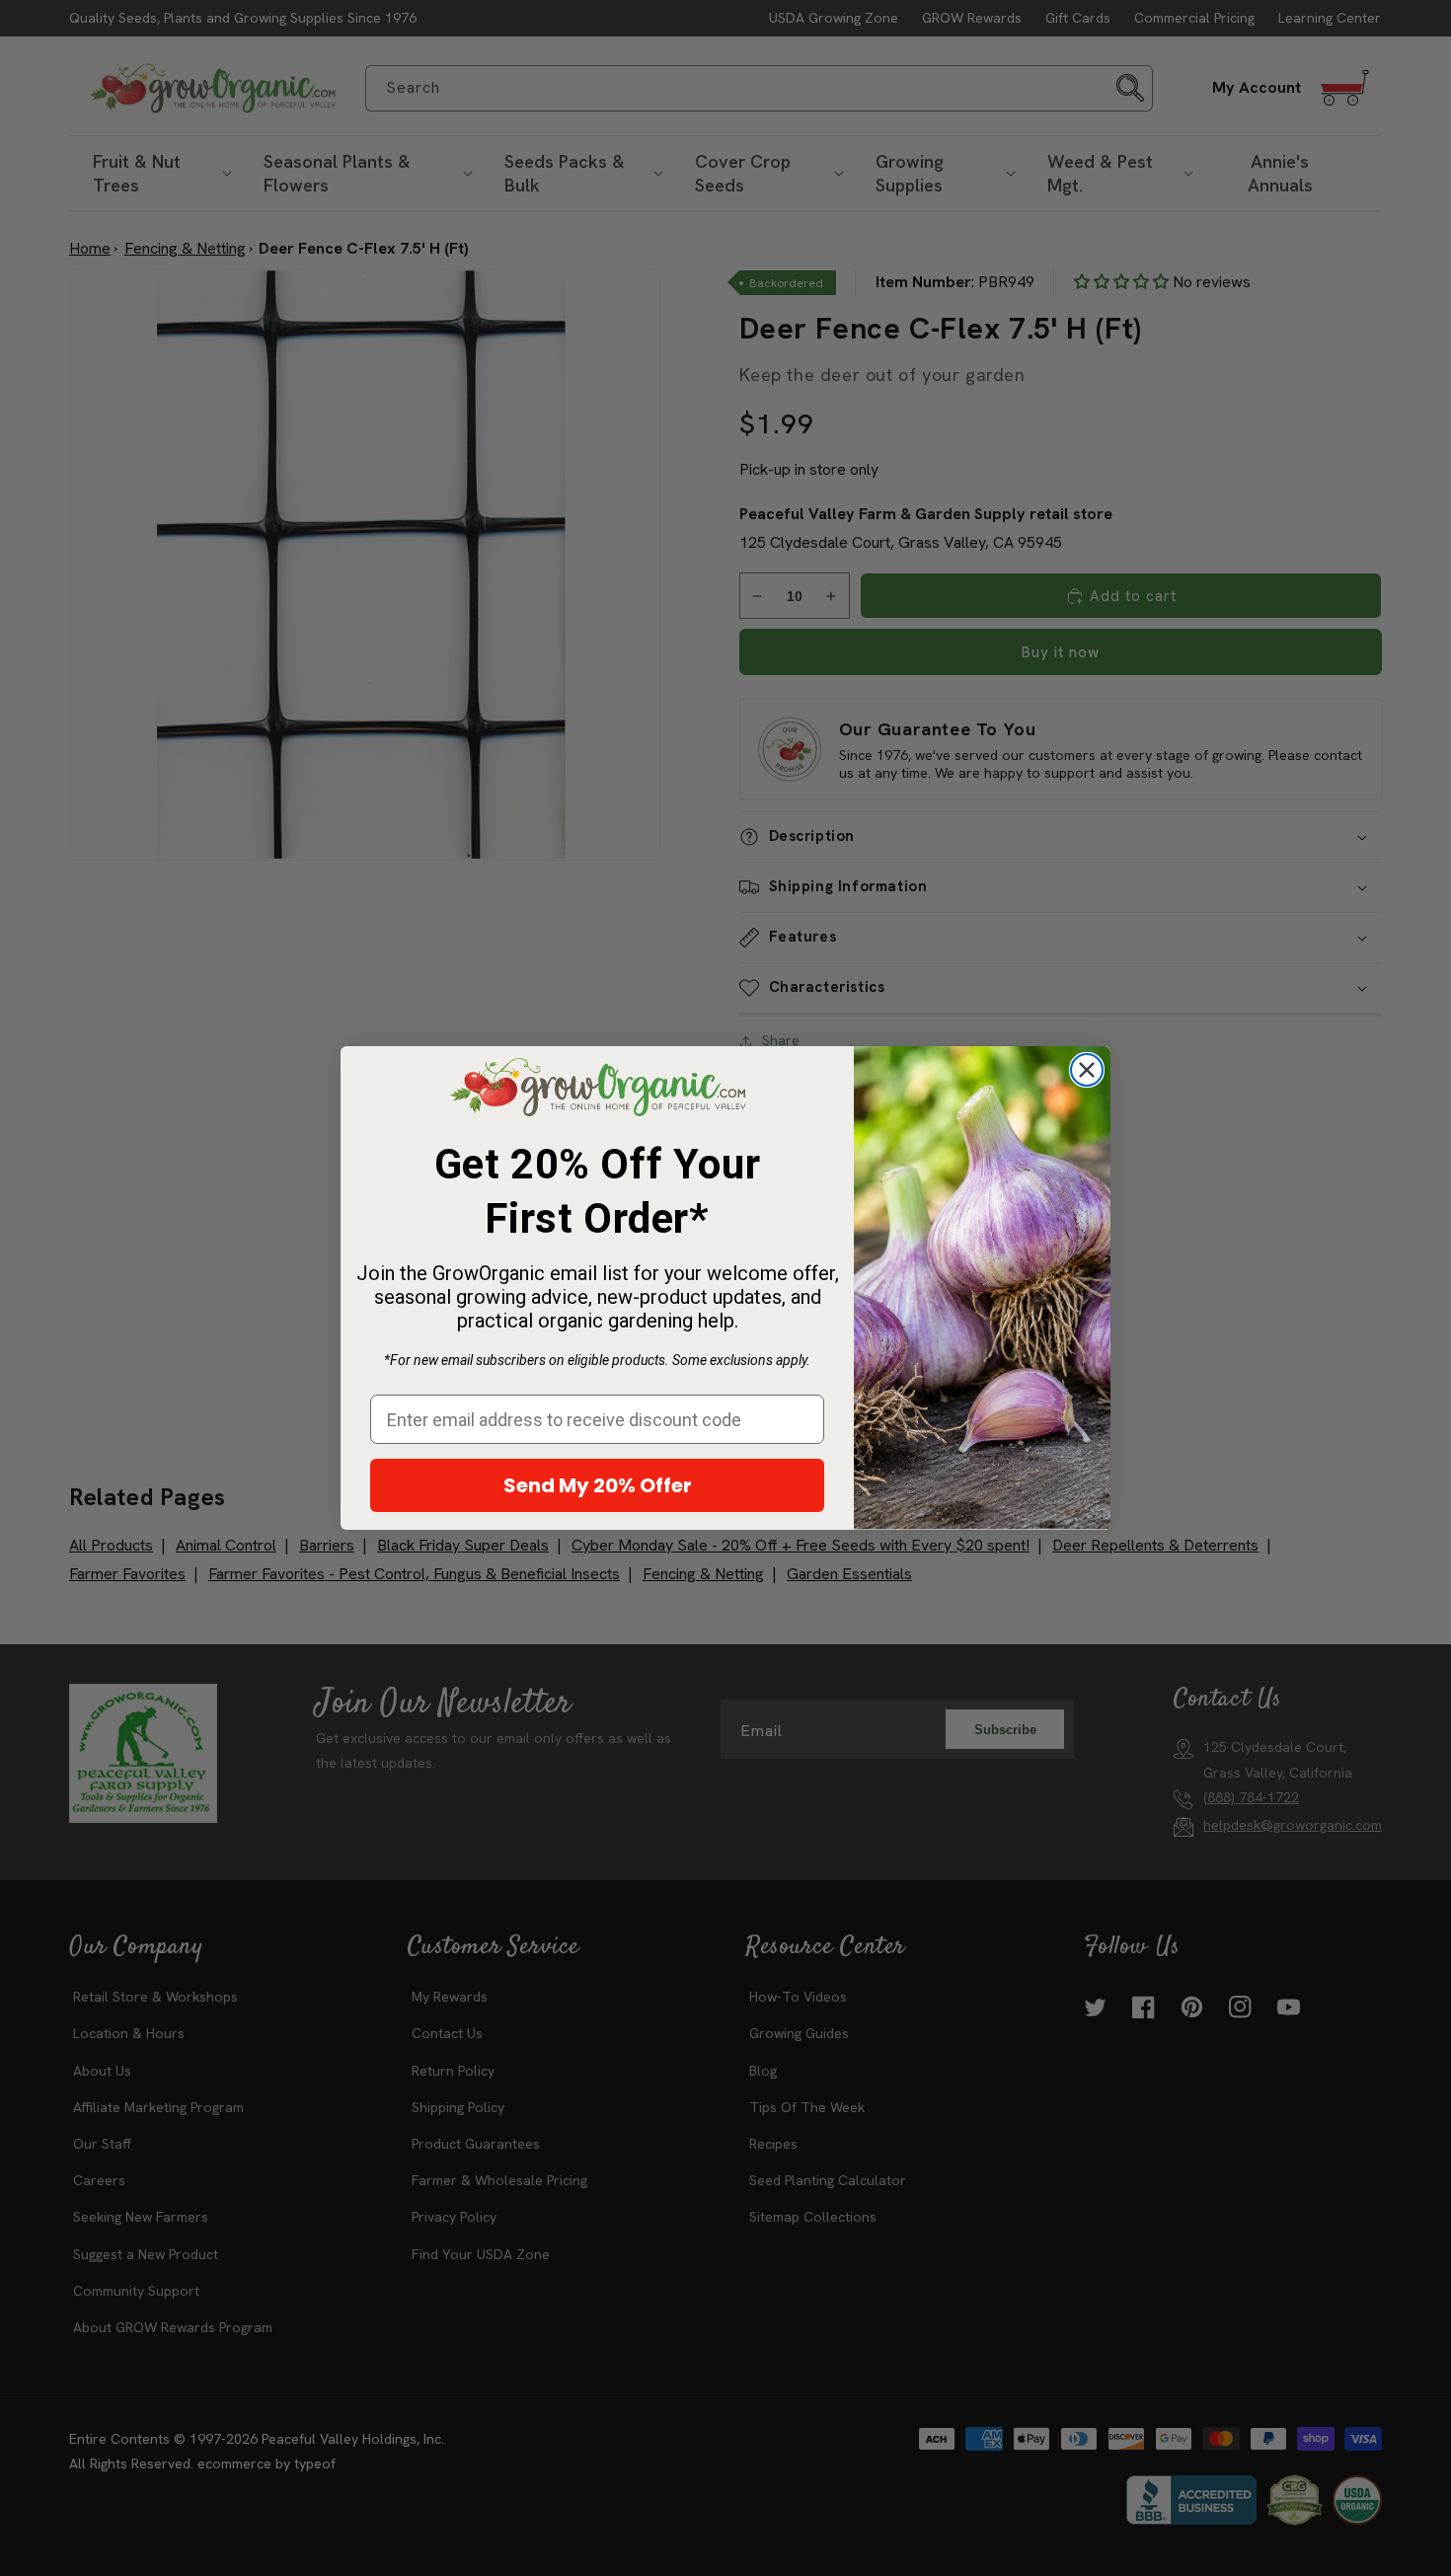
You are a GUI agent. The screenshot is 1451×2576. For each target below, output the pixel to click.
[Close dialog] (1087, 1070)
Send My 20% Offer (598, 1485)
